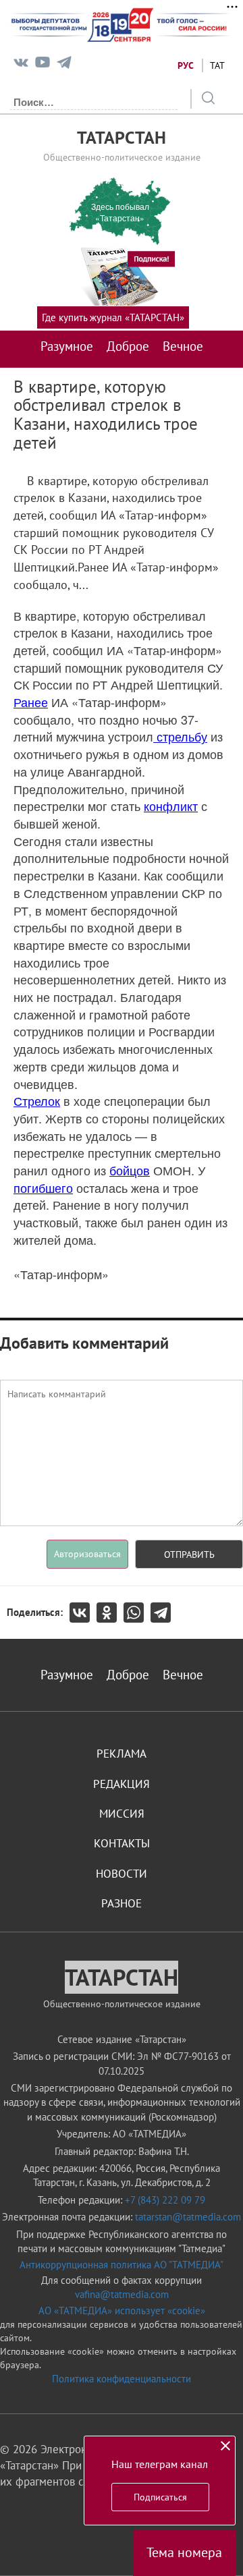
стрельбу (180, 736)
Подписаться (160, 2497)
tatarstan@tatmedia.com (188, 2217)
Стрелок (37, 1100)
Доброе (128, 346)
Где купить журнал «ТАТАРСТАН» (113, 317)
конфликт (171, 806)
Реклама (122, 1754)
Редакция (122, 1784)
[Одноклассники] (110, 1613)
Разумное (67, 346)
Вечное (183, 346)
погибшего (43, 1187)
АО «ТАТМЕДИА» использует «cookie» (122, 2311)
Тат (217, 65)
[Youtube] (43, 65)
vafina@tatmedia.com (122, 2294)
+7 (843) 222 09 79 (165, 2200)
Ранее (31, 702)
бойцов (130, 1170)
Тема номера (184, 2552)
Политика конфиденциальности (122, 2379)
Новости (122, 1874)
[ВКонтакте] (83, 1613)
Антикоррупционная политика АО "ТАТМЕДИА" (122, 2265)
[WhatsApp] (137, 1613)
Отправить (189, 1555)
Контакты (122, 1843)
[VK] (21, 65)
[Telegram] (64, 65)
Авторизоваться (87, 1554)
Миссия (122, 1814)
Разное (122, 1903)
